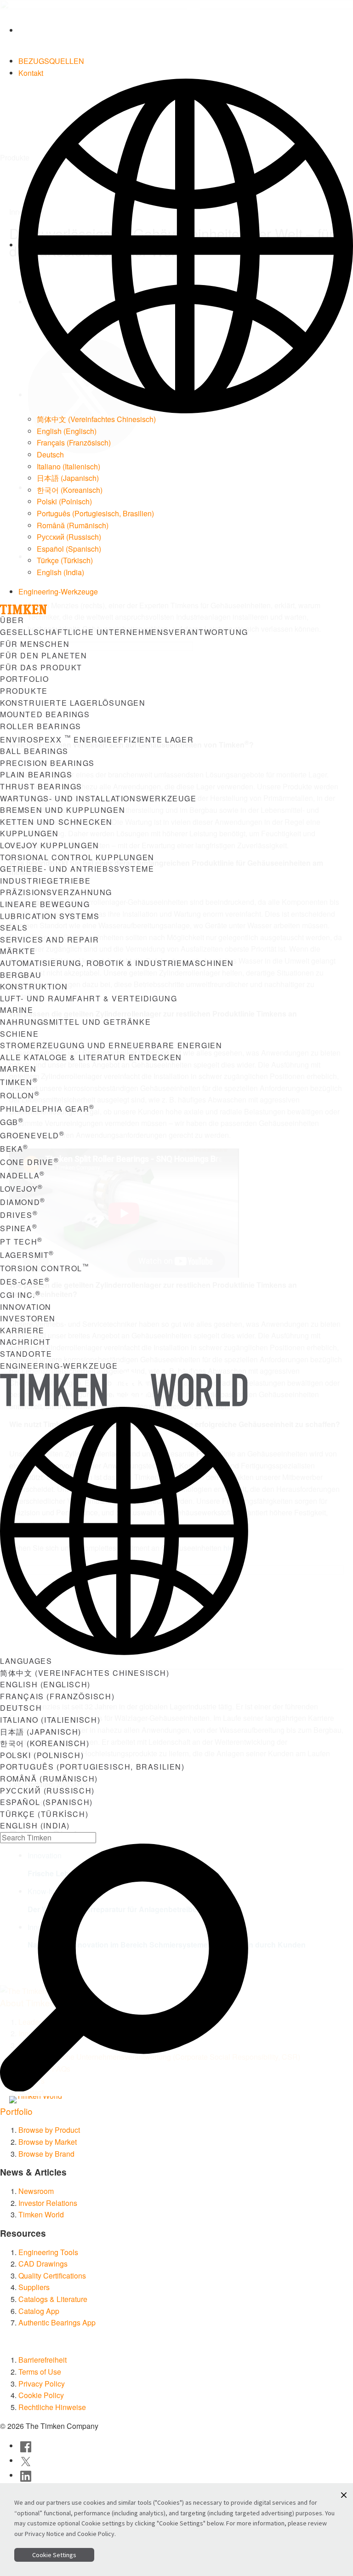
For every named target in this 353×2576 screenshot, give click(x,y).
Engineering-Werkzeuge (58, 591)
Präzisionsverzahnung (56, 892)
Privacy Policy (42, 2384)
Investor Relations (48, 2203)
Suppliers (34, 2287)
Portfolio (24, 679)
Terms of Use (40, 2372)
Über (12, 620)
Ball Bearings (34, 751)
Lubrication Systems (50, 916)
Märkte (18, 951)
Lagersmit (27, 1255)
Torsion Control (45, 1268)
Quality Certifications (52, 2276)
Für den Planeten (44, 655)
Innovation (26, 1307)
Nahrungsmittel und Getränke (75, 1022)
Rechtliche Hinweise (52, 2407)
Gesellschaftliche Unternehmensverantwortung (124, 632)
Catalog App (39, 2311)
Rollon (20, 1095)
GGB (12, 1122)
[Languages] (186, 245)
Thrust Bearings (41, 786)
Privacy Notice (45, 2534)
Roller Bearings (41, 726)
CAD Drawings (43, 2264)
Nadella (23, 1175)
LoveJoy (22, 1189)
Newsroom (36, 2191)
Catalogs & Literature (53, 2299)
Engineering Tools (48, 2252)
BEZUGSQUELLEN (51, 61)
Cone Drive (30, 1162)
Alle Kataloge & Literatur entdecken (91, 1057)
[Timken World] (48, 2100)
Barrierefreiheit (43, 2360)
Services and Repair (49, 940)
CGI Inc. (20, 1295)
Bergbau (21, 975)
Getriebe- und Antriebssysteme (77, 869)
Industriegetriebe (45, 881)
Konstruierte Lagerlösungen (73, 703)
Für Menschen (35, 644)
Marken (18, 1069)
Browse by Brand (46, 2154)
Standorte (26, 1354)
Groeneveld (32, 1135)
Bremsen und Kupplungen (63, 810)
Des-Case (25, 1282)
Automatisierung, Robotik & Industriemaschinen (117, 963)
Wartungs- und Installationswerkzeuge (98, 798)
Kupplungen (29, 833)
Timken (19, 1082)
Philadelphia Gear (47, 1109)
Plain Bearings (36, 774)
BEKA (14, 1149)
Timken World (41, 2214)
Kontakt (31, 73)
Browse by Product (49, 2130)
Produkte (24, 691)
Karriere (22, 1330)
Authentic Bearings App (57, 2322)
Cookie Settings (54, 2555)
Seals (14, 928)
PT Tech (21, 1242)
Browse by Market (48, 2142)
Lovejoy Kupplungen (50, 845)
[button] (344, 2495)
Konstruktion (34, 986)
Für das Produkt (41, 667)
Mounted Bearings (45, 714)
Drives (19, 1215)
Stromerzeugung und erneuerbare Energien (111, 1045)
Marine (17, 1010)
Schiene (19, 1034)
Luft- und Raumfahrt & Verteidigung (88, 998)
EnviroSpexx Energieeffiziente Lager (97, 740)
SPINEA (19, 1228)
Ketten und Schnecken (56, 822)
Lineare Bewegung (45, 904)
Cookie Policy (41, 2395)
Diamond (23, 1202)
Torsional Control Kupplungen (77, 857)
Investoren (28, 1318)
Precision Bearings (47, 763)
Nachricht (25, 1342)
